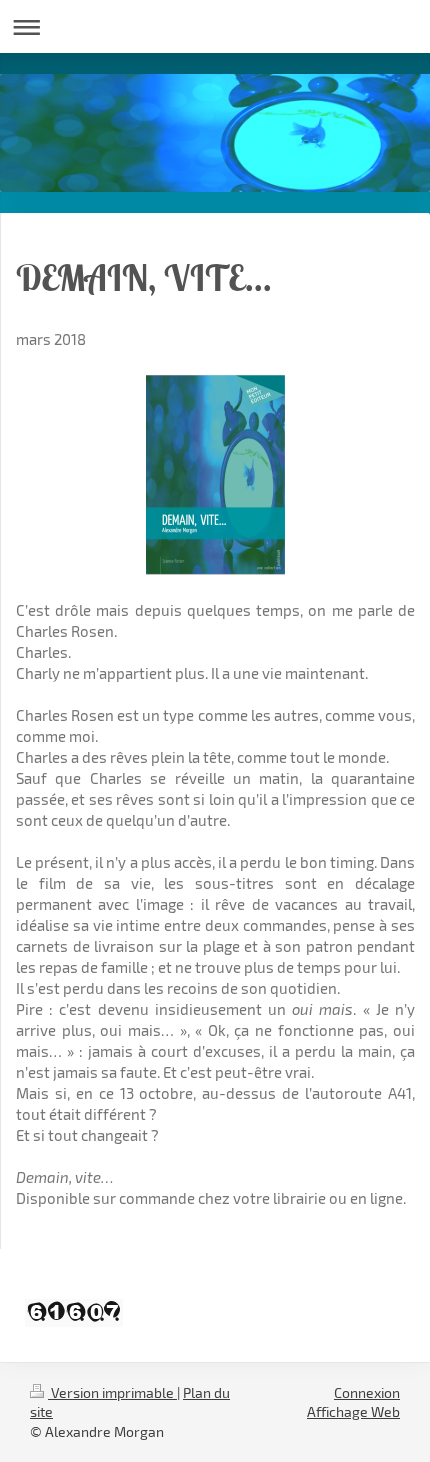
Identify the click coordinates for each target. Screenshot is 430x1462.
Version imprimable (112, 1392)
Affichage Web (353, 1411)
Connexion (367, 1392)
